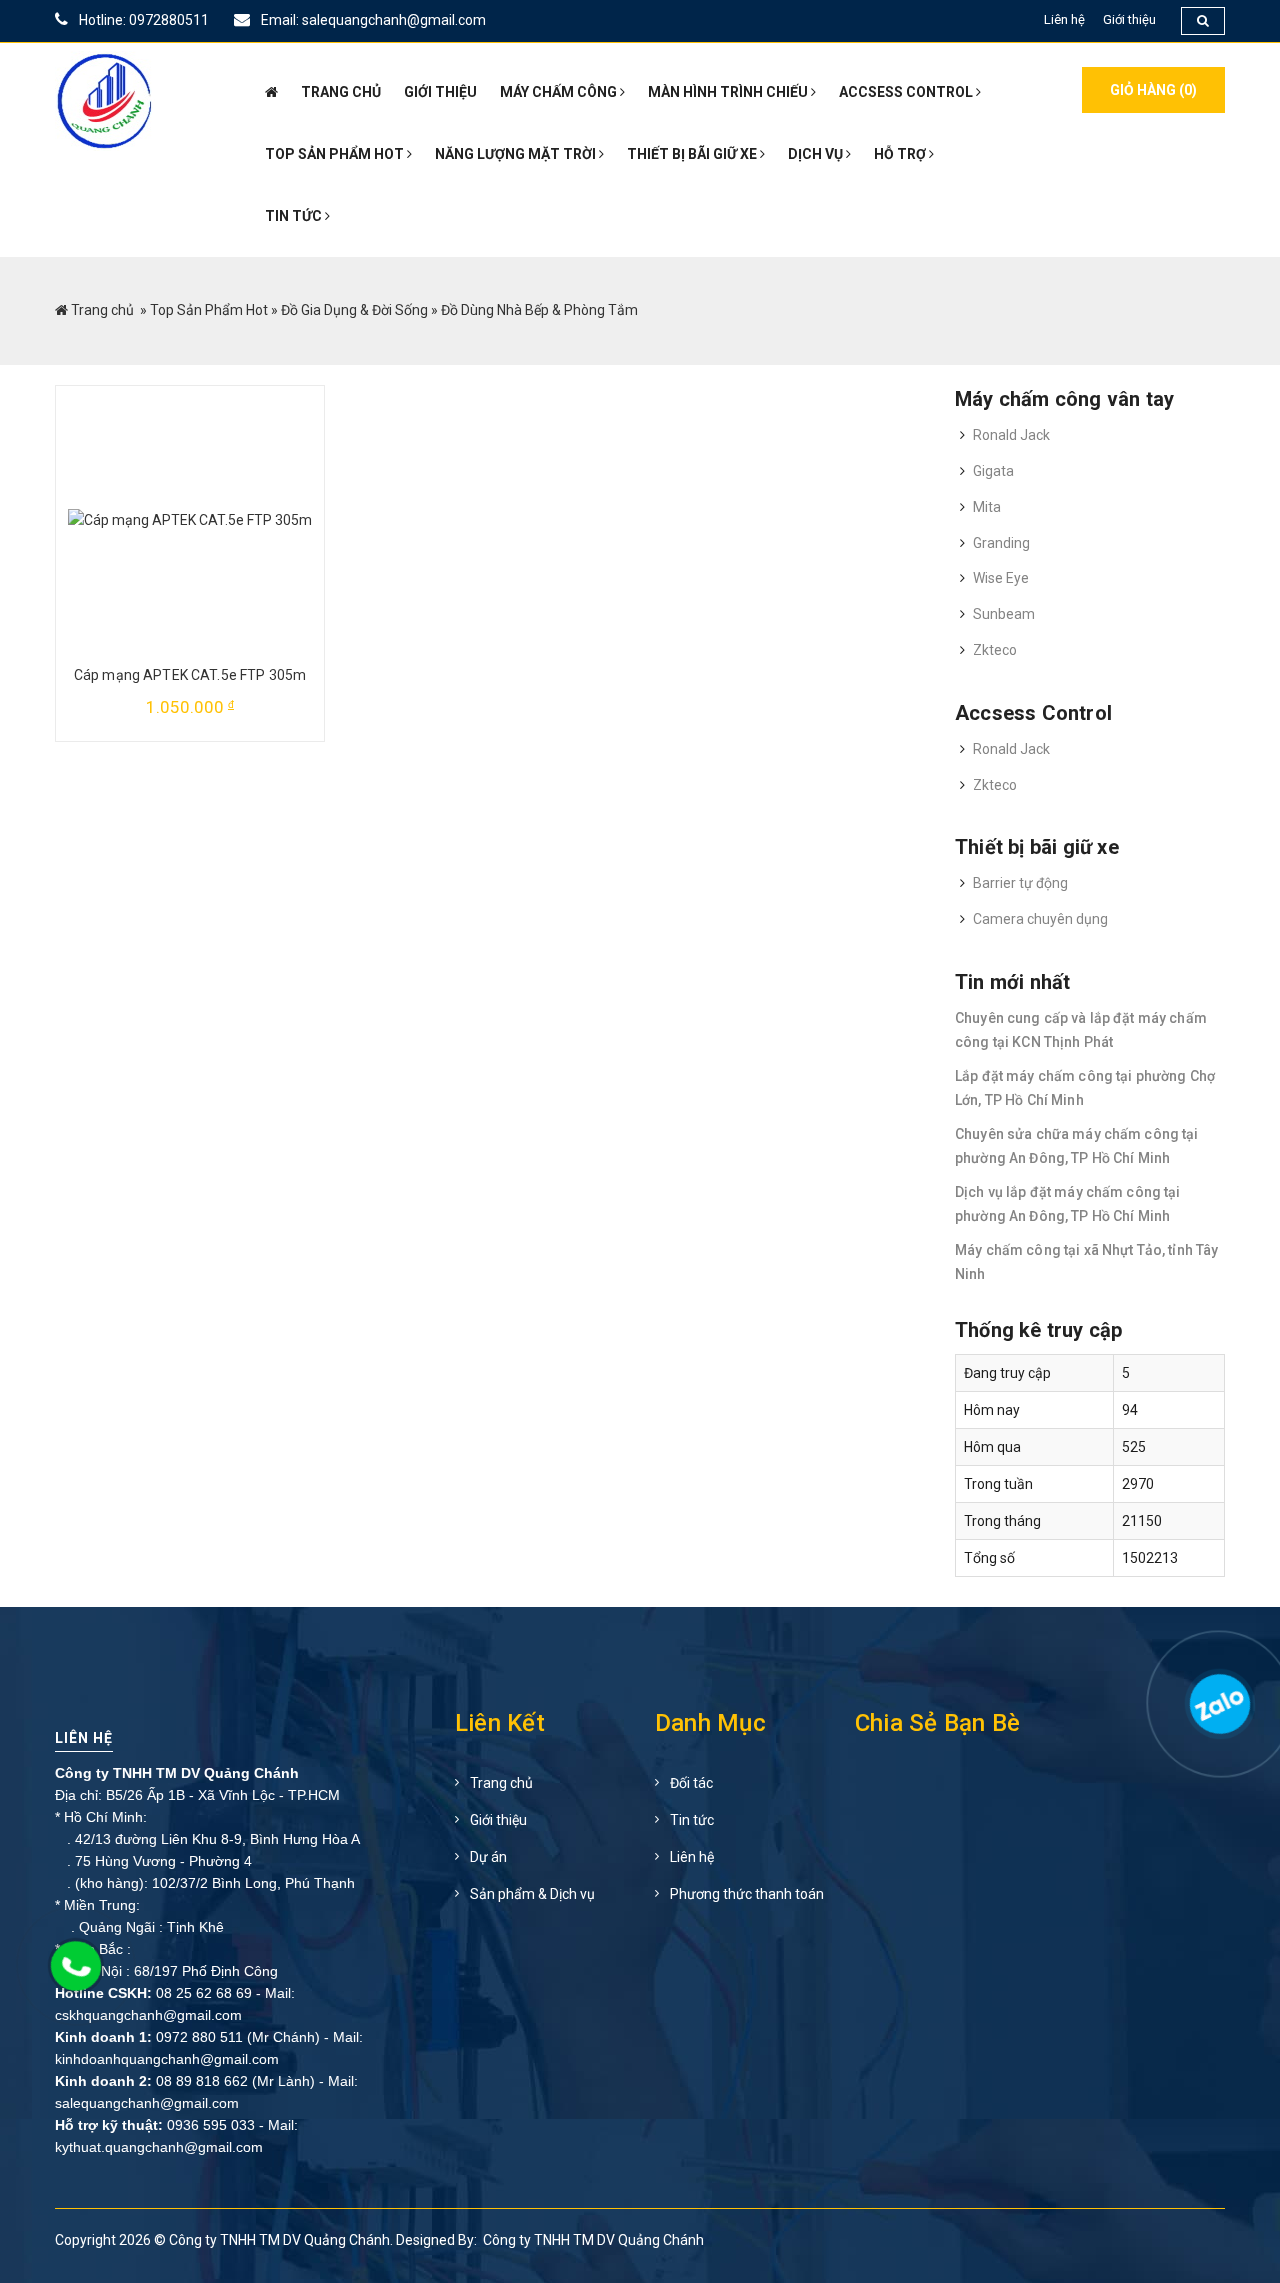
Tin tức (692, 1820)
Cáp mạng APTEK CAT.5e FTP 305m (190, 675)
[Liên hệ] (1217, 1713)
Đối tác (691, 1783)
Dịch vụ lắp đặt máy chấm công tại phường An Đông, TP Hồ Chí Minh (1068, 1204)
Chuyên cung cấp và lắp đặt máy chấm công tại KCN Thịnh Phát (1081, 1030)
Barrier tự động (1020, 883)
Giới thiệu (1129, 19)
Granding (1001, 543)
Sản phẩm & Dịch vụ (532, 1894)
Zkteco (995, 650)
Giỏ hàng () (1153, 90)
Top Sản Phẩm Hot (209, 310)
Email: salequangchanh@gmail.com (372, 20)
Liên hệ (1064, 19)
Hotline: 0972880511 (142, 20)
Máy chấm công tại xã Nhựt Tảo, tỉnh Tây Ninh (1086, 1262)
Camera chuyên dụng (1040, 919)
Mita (987, 507)
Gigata (993, 471)
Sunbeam (1004, 614)
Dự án (488, 1857)
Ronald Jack (1011, 435)
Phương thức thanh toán (747, 1894)
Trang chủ (102, 310)
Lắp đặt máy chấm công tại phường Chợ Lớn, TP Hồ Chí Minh (1085, 1088)
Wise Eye (1001, 578)
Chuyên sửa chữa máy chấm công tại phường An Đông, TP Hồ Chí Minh (1077, 1146)
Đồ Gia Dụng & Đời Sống (354, 310)
